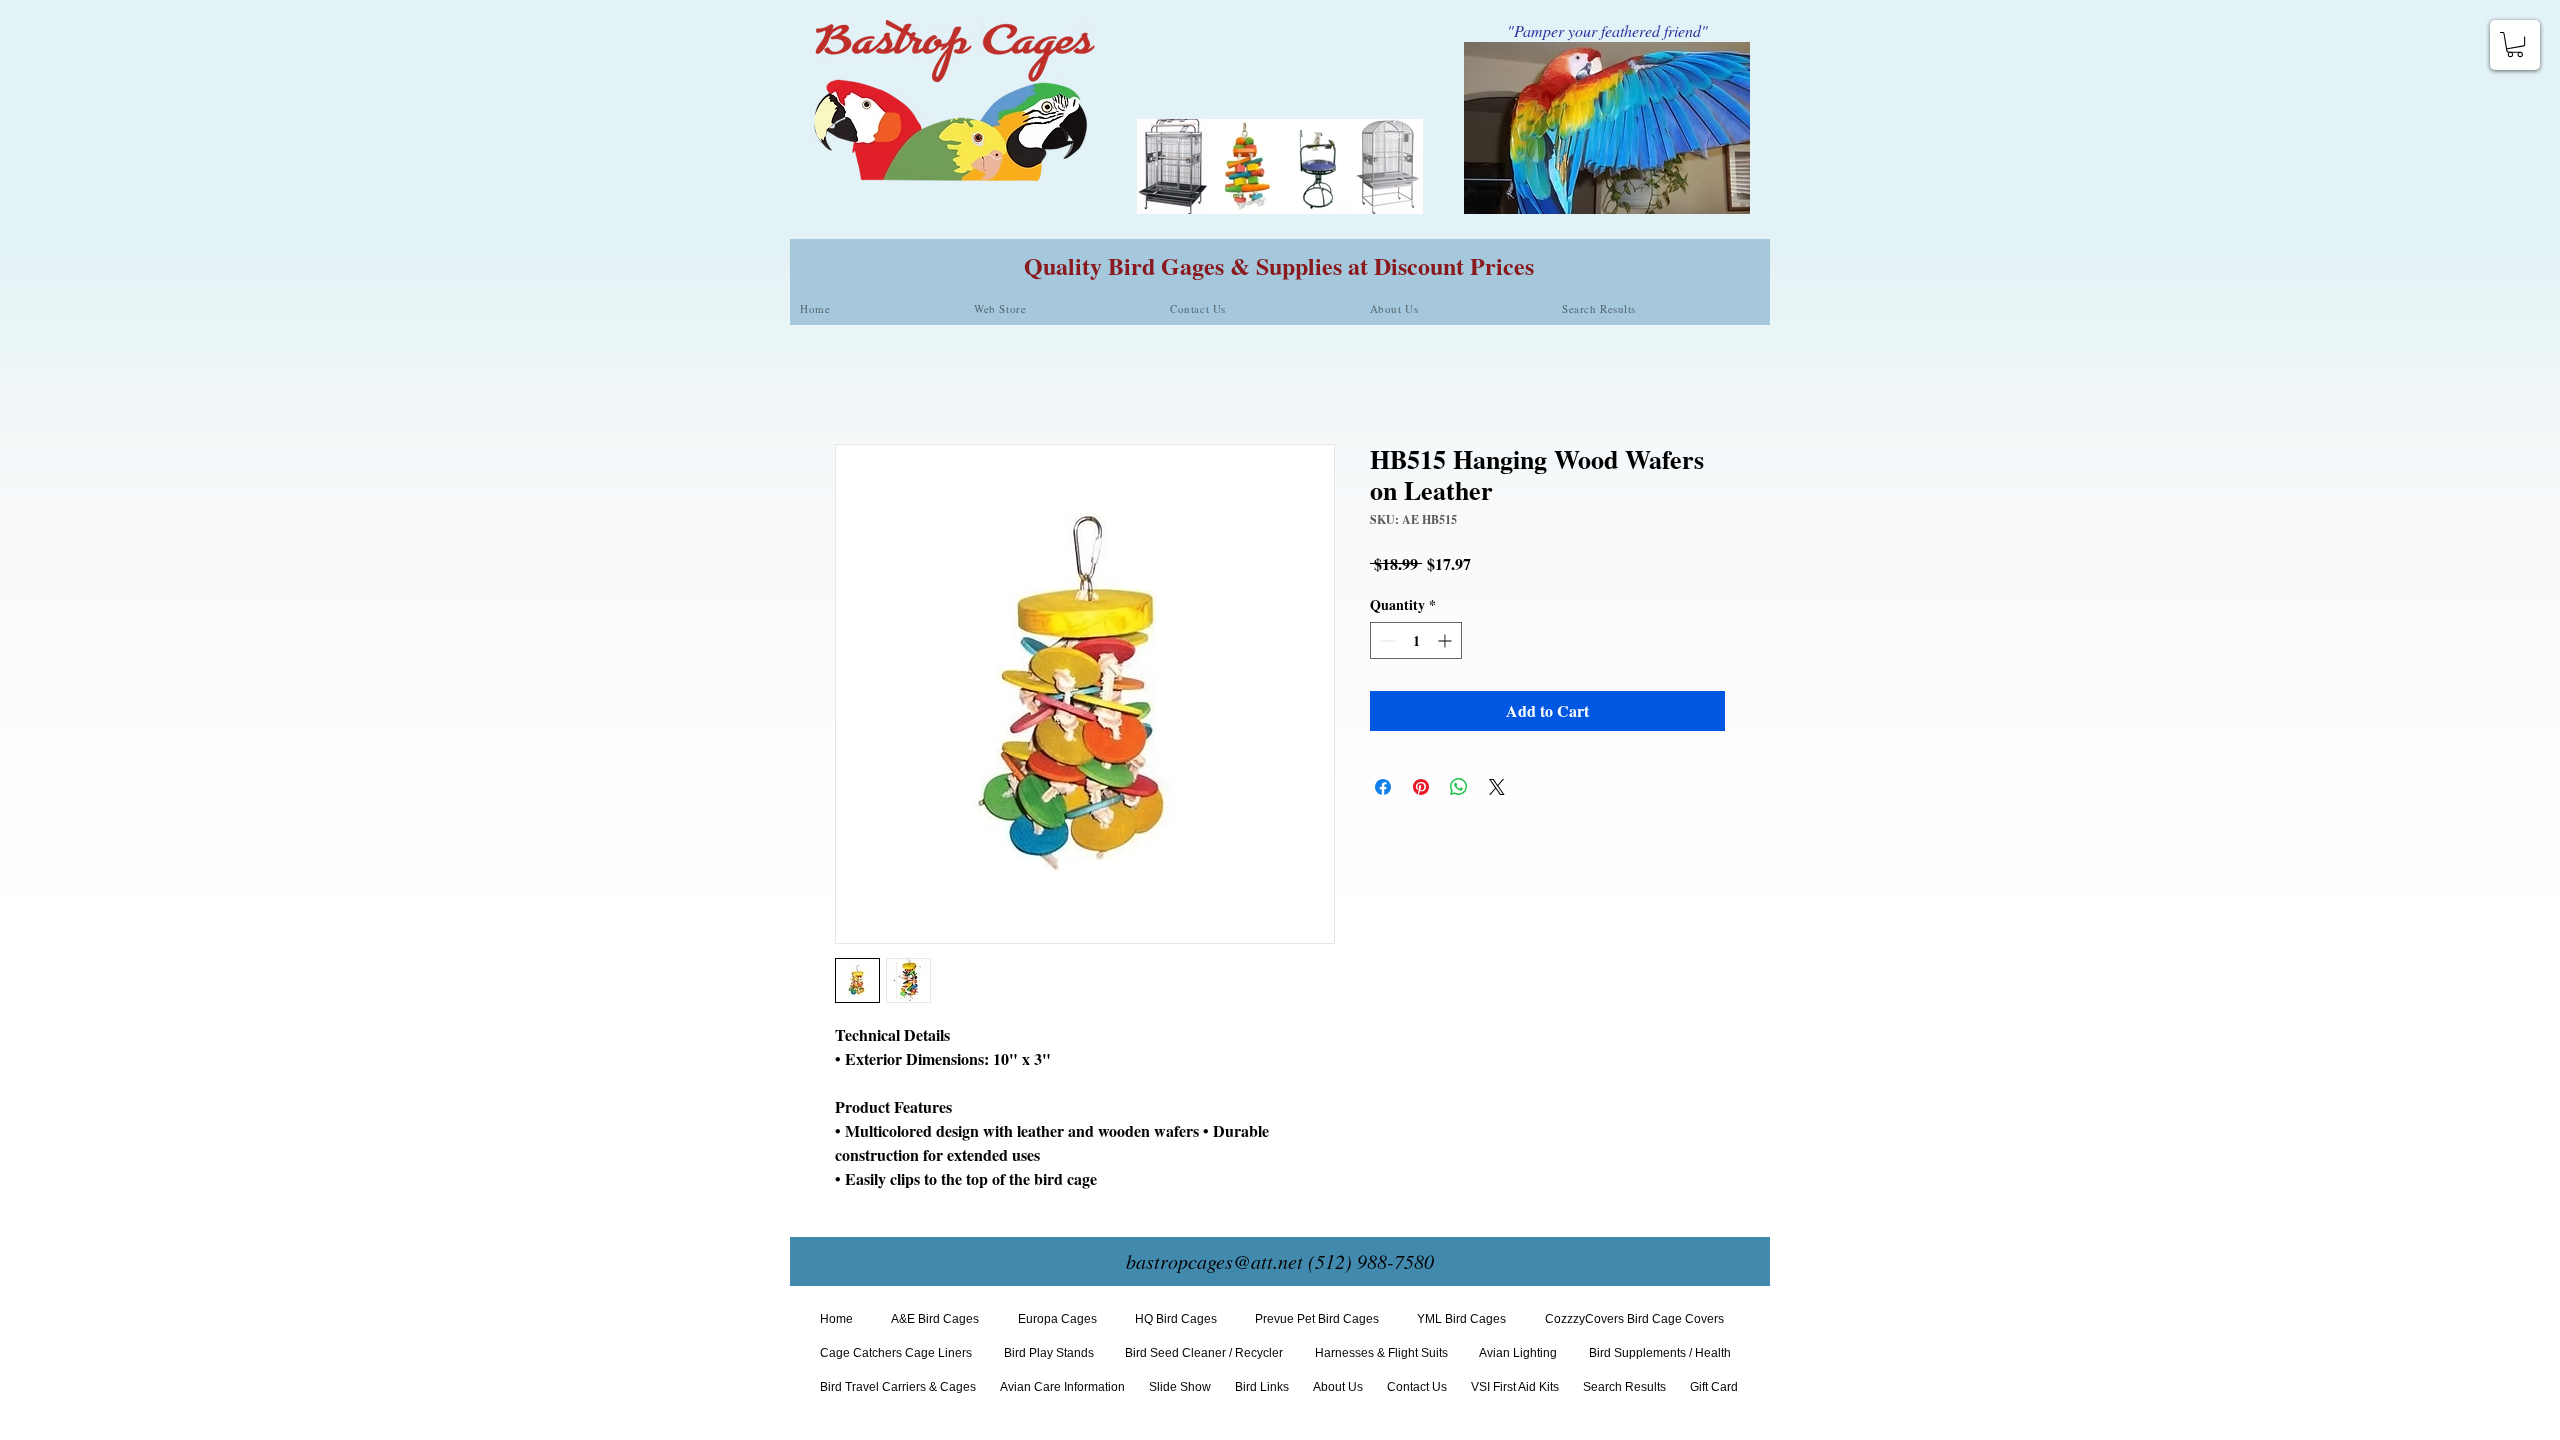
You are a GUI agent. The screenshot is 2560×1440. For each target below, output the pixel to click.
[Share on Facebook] (1383, 787)
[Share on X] (1497, 787)
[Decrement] (1385, 640)
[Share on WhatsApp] (1459, 787)
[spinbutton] (1416, 640)
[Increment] (1446, 640)
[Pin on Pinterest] (1421, 787)
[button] (2515, 44)
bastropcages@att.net (1214, 1261)
